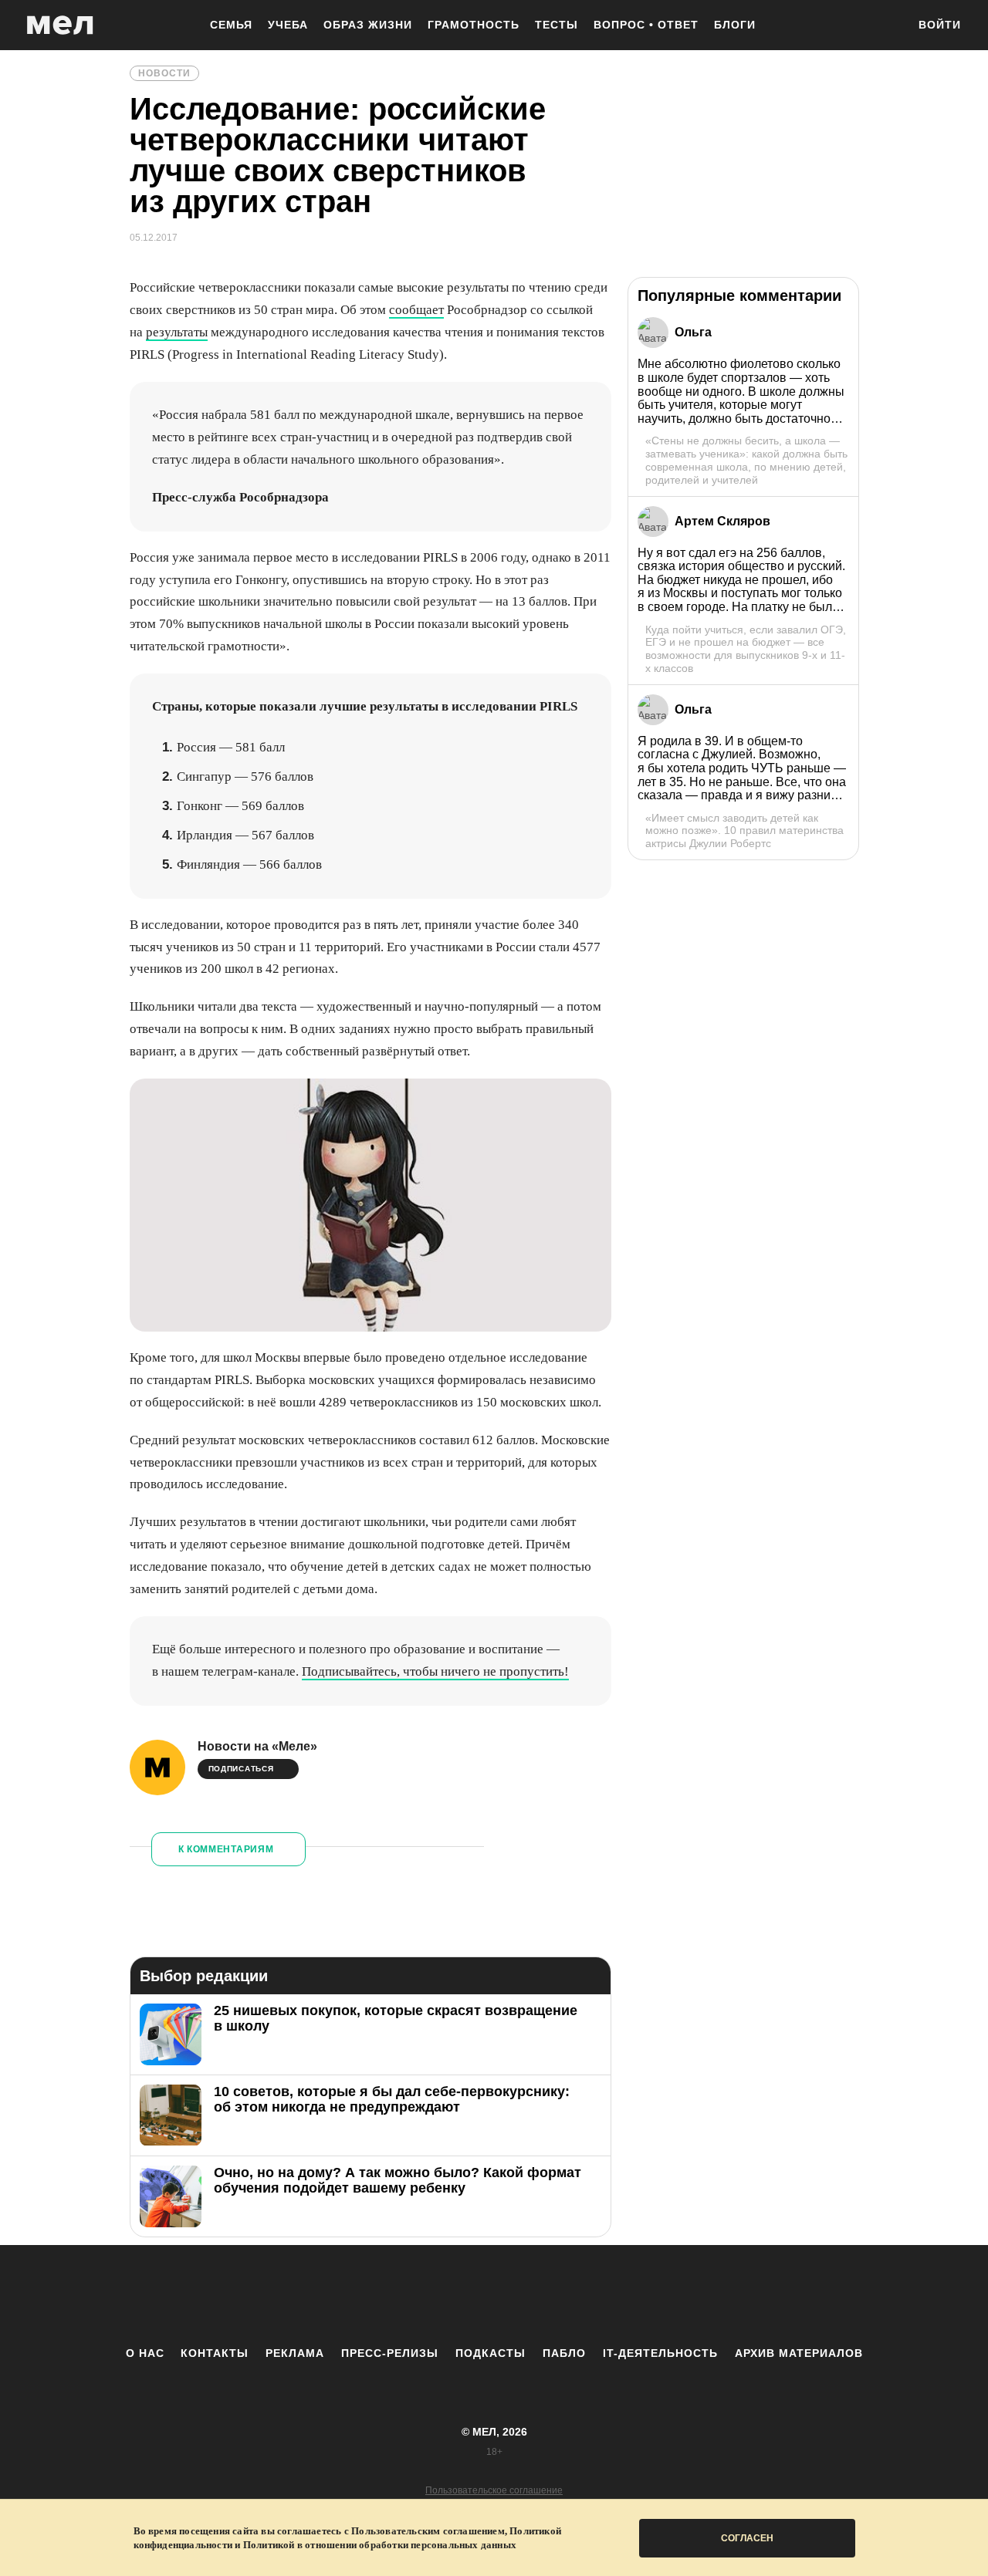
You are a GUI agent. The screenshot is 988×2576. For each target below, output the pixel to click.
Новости (164, 73)
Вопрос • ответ (646, 25)
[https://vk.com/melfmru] (452, 2295)
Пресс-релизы (390, 2353)
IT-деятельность (660, 2353)
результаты (177, 332)
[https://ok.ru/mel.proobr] (579, 2295)
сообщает (416, 310)
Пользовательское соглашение (494, 2490)
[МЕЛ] (60, 25)
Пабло (564, 2353)
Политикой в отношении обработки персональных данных (380, 2545)
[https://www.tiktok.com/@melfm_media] (494, 2295)
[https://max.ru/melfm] (621, 2295)
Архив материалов (799, 2353)
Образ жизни (368, 25)
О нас (145, 2353)
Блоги (735, 25)
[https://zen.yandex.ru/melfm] (409, 2295)
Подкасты (491, 2353)
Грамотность (474, 25)
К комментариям (226, 1849)
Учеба (288, 25)
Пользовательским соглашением (428, 2531)
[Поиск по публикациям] (888, 26)
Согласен (747, 2538)
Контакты (215, 2353)
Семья (231, 25)
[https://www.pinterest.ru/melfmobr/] (536, 2295)
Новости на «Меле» (257, 1746)
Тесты (557, 25)
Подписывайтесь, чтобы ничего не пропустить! (435, 1671)
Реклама (295, 2353)
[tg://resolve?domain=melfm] (367, 2295)
